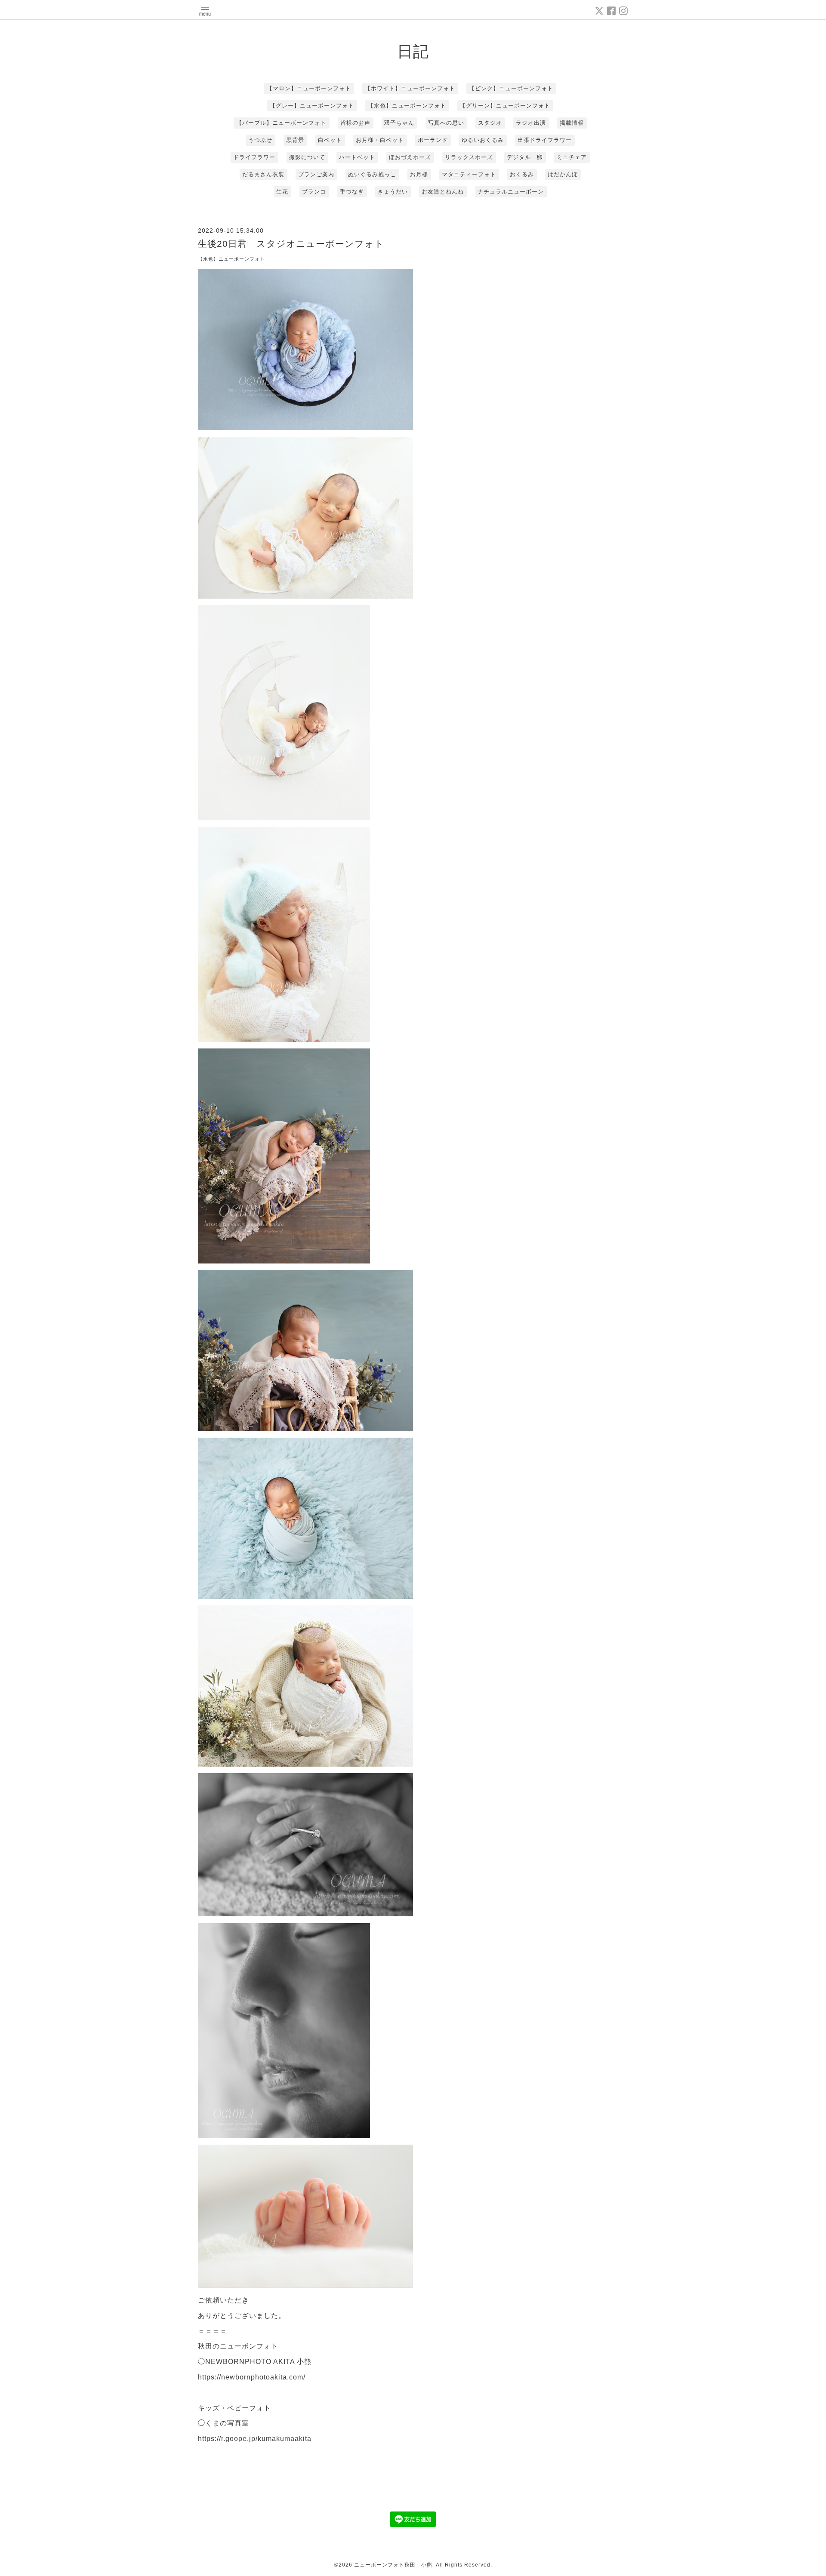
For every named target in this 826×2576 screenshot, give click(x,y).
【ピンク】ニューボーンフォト (511, 88)
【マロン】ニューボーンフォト (309, 88)
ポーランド (433, 140)
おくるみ (522, 174)
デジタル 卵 (525, 157)
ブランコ (314, 192)
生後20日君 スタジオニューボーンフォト (291, 244)
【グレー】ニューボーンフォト (312, 106)
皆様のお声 (355, 123)
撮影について (307, 157)
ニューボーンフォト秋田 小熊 (393, 2565)
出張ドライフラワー (545, 140)
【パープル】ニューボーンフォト (281, 123)
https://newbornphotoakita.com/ (252, 2377)
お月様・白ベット (380, 140)
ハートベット (357, 157)
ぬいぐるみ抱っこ (372, 174)
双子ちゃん (399, 123)
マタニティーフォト (469, 174)
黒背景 (295, 140)
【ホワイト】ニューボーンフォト (410, 88)
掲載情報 (572, 123)
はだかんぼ (563, 174)
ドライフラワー (254, 157)
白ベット (330, 140)
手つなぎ (352, 192)
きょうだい (393, 192)
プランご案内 (316, 174)
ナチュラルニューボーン (511, 192)
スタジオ (490, 123)
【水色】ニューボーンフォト (407, 106)
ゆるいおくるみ (483, 140)
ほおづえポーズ (410, 157)
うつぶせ (260, 140)
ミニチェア (572, 157)
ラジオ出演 (531, 123)
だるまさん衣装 (263, 174)
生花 (282, 192)
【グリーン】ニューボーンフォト (505, 106)
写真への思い (446, 123)
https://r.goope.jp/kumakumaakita (255, 2439)
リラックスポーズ (469, 157)
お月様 (419, 174)
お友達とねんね (443, 192)
